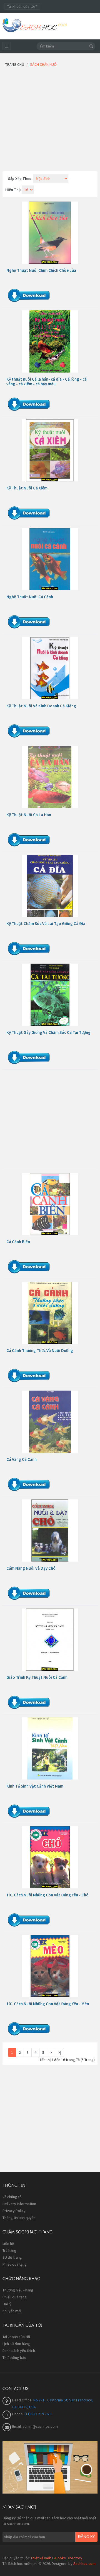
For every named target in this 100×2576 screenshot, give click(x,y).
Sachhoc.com (84, 2564)
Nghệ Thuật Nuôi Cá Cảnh (30, 597)
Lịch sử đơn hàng (16, 2344)
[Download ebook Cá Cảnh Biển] (50, 1204)
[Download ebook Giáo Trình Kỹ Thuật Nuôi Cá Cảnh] (50, 1640)
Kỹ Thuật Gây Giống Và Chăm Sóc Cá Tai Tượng (48, 1032)
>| (60, 2052)
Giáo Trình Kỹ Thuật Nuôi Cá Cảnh (37, 1677)
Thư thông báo (14, 2358)
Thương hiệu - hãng (18, 2290)
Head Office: (23, 2400)
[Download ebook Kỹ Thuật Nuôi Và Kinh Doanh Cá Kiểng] (50, 668)
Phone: (18, 2414)
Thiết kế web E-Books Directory (56, 2558)
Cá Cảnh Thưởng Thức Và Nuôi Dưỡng (40, 1350)
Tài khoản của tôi (16, 2337)
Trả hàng (9, 2250)
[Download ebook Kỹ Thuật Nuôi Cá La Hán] (50, 777)
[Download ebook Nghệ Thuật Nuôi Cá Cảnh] (50, 559)
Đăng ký (86, 2537)
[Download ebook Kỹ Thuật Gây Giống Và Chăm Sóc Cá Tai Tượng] (50, 995)
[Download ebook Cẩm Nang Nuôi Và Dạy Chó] (50, 1530)
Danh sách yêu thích (19, 2351)
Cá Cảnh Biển (18, 1242)
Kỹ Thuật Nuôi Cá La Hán (29, 815)
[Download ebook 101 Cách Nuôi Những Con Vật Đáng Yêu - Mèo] (50, 1966)
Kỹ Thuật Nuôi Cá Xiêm (27, 488)
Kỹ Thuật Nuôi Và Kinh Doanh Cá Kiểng (41, 706)
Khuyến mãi (12, 2311)
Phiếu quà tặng (15, 2264)
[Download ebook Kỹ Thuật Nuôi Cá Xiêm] (50, 450)
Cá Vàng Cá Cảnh (22, 1459)
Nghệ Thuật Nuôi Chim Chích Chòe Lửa (41, 270)
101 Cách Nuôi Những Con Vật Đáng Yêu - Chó (47, 1895)
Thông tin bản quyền (19, 2218)
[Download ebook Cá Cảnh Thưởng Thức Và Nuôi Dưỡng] (50, 1313)
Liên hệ (8, 2243)
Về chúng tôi (12, 2197)
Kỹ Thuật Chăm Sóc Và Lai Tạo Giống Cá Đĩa (46, 923)
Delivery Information (19, 2204)
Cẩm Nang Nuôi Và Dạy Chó (31, 1568)
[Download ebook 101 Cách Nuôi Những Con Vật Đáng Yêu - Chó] (50, 1857)
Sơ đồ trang (12, 2257)
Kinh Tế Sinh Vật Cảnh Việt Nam (35, 1786)
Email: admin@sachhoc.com (35, 2426)
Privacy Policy (14, 2211)
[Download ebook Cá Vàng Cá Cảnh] (50, 1422)
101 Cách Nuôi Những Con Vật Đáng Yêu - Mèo (48, 2004)
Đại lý (7, 2304)
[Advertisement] (50, 121)
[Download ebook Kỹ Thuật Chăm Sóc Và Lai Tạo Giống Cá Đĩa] (50, 886)
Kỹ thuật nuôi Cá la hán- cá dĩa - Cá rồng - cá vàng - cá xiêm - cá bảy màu (47, 381)
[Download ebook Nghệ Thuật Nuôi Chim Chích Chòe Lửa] (50, 233)
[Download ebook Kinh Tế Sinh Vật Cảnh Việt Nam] (50, 1748)
